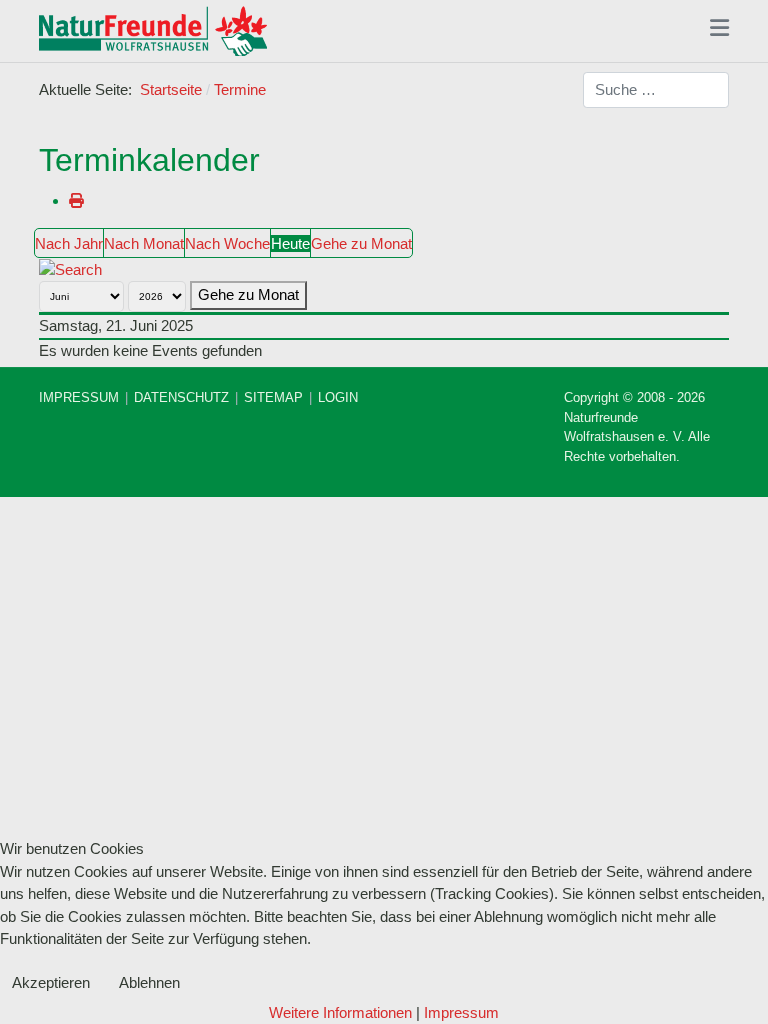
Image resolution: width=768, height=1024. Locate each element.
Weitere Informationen (340, 1012)
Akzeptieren (51, 982)
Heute (290, 243)
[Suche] (70, 268)
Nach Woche (227, 243)
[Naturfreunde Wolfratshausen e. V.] (153, 31)
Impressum (461, 1012)
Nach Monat (144, 243)
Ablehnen (149, 982)
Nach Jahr (69, 243)
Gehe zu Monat (361, 243)
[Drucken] (76, 200)
